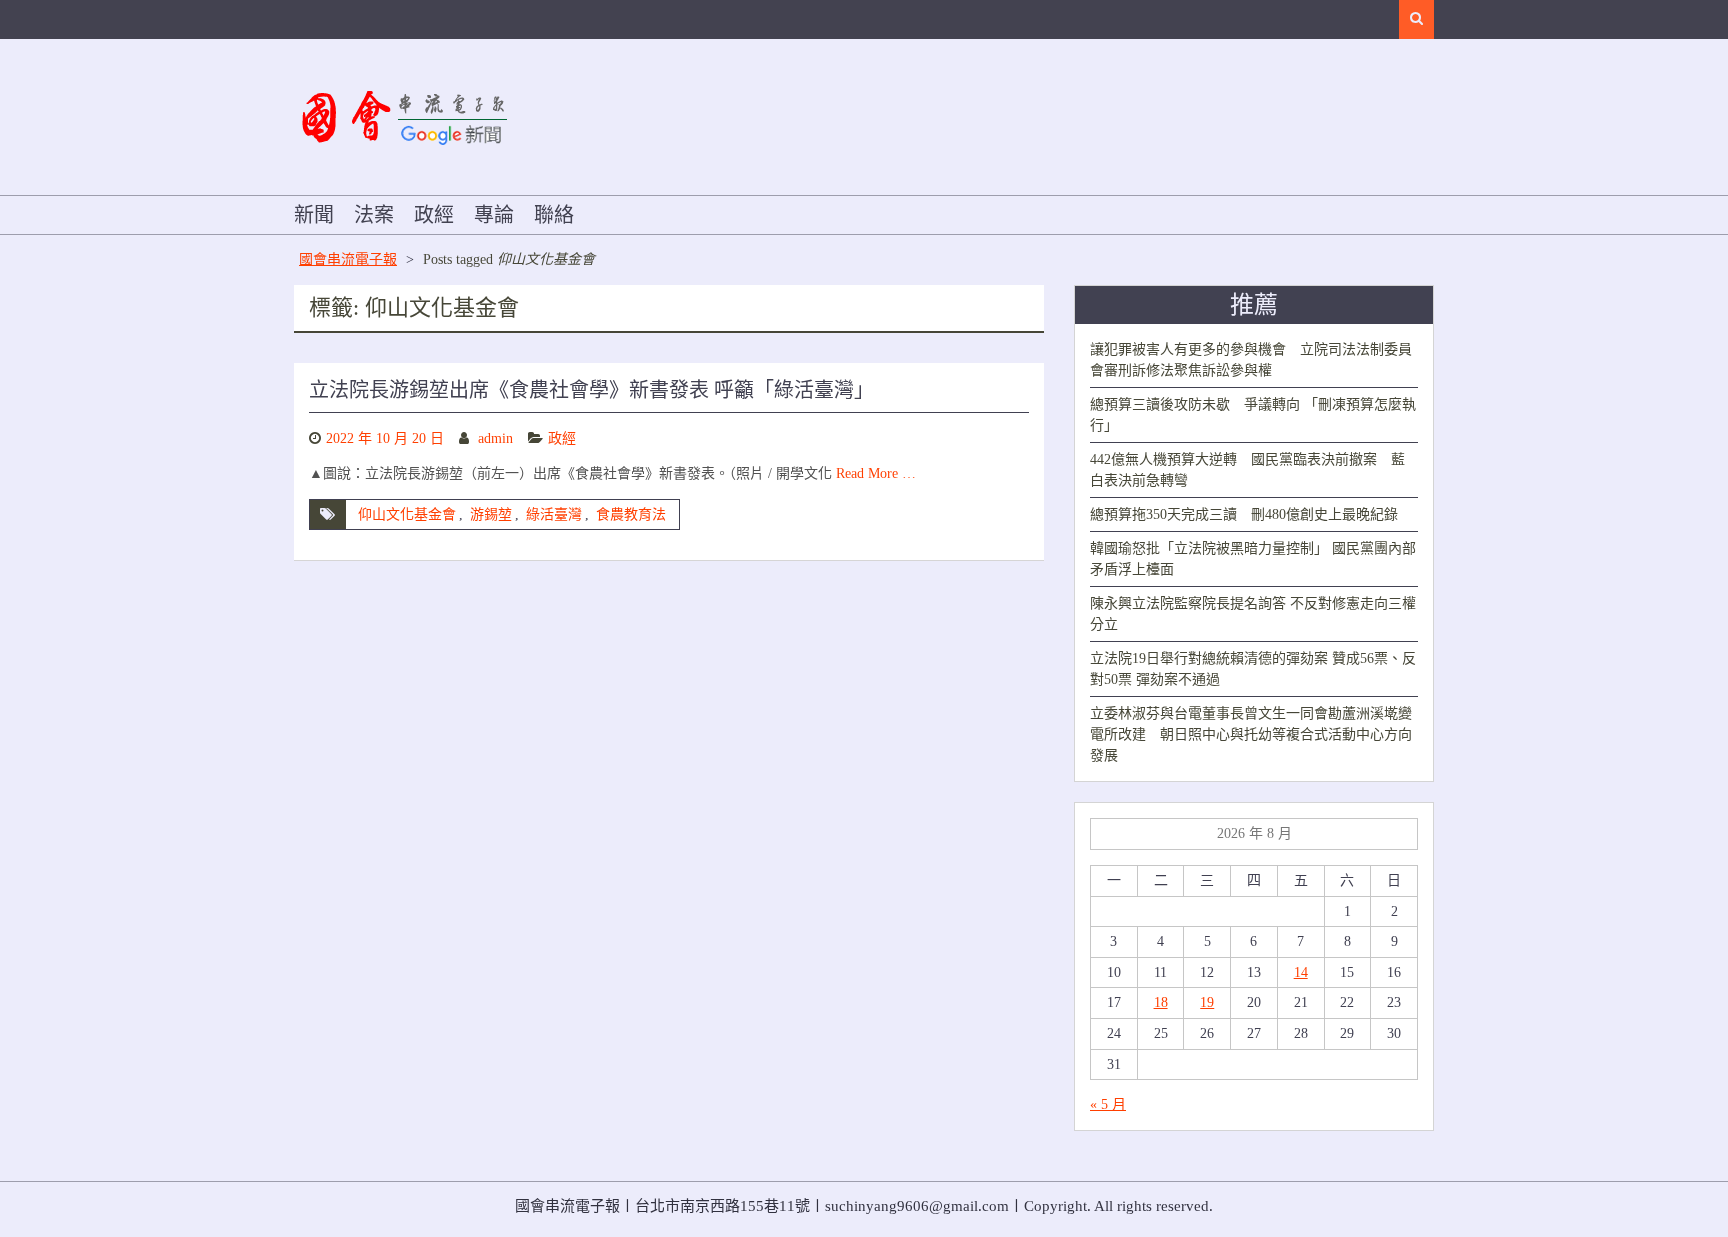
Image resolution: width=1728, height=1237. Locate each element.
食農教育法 (631, 514)
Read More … (876, 473)
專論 (494, 215)
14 (1301, 972)
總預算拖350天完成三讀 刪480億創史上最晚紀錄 (1244, 514)
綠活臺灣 (554, 514)
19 (1207, 1002)
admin (495, 438)
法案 (374, 215)
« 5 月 (1108, 1104)
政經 (434, 215)
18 (1161, 1002)
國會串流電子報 (348, 259)
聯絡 (554, 215)
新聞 (314, 215)
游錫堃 (491, 514)
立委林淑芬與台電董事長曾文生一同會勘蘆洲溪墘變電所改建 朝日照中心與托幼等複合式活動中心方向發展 (1251, 734)
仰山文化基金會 (407, 514)
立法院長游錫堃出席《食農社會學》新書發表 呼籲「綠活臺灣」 (591, 390)
